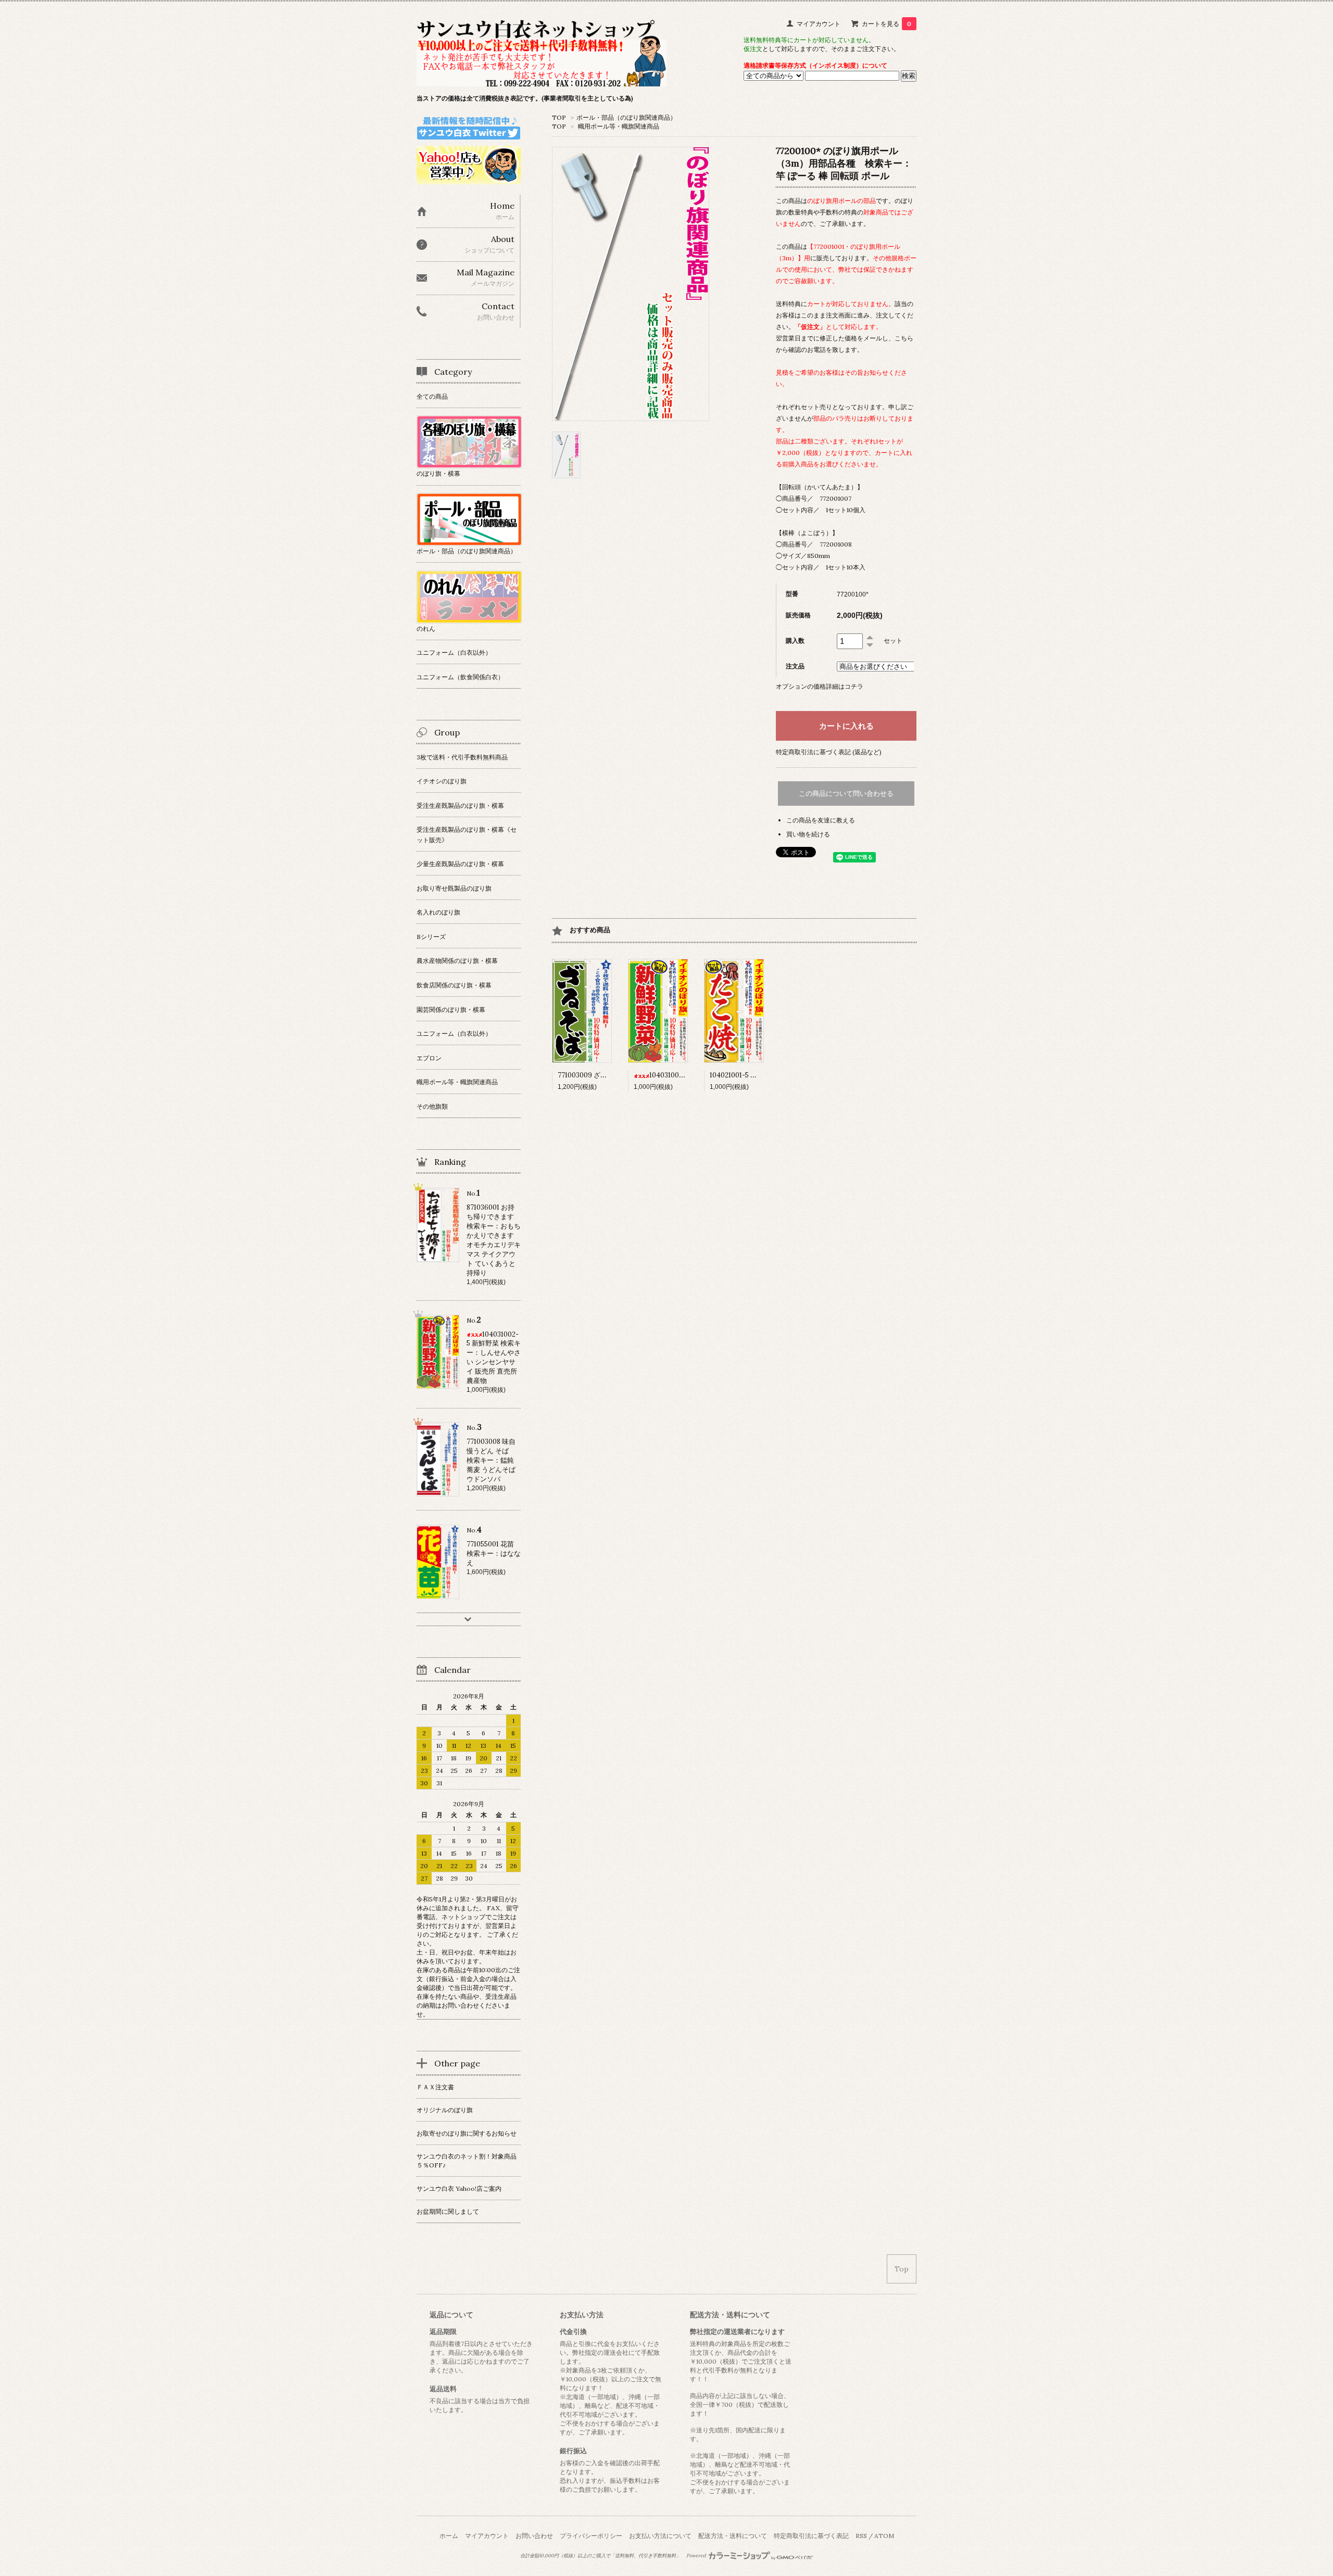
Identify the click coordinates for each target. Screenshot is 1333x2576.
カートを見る (886, 24)
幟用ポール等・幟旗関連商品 (619, 126)
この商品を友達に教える (821, 820)
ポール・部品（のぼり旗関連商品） (626, 117)
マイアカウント (819, 24)
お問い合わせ (534, 2536)
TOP (559, 117)
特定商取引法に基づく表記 (811, 2536)
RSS (861, 2536)
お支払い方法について (660, 2536)
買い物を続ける (808, 834)
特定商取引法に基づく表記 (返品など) (829, 752)
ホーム (449, 2536)
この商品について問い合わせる (846, 794)
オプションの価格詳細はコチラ (820, 686)
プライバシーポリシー (591, 2536)
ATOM (884, 2536)
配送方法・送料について (733, 2536)
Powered (697, 2556)
